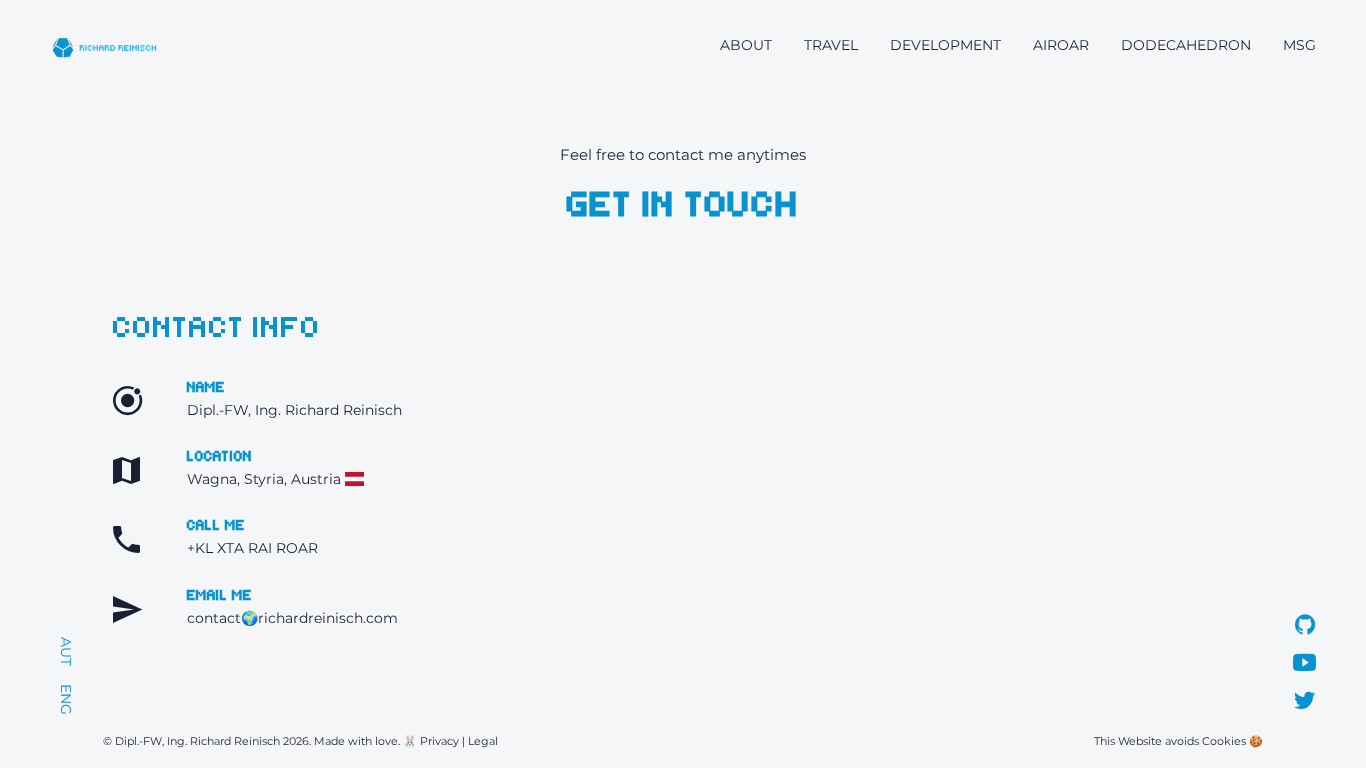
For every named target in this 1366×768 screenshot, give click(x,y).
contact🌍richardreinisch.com (292, 618)
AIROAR (1061, 45)
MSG (1299, 45)
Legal (483, 741)
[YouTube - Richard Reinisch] (1304, 666)
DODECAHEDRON (1186, 45)
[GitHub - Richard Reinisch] (1305, 628)
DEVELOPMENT (945, 45)
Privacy (439, 741)
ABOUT (746, 45)
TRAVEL (831, 45)
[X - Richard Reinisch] (1304, 704)
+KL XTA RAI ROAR (252, 548)
